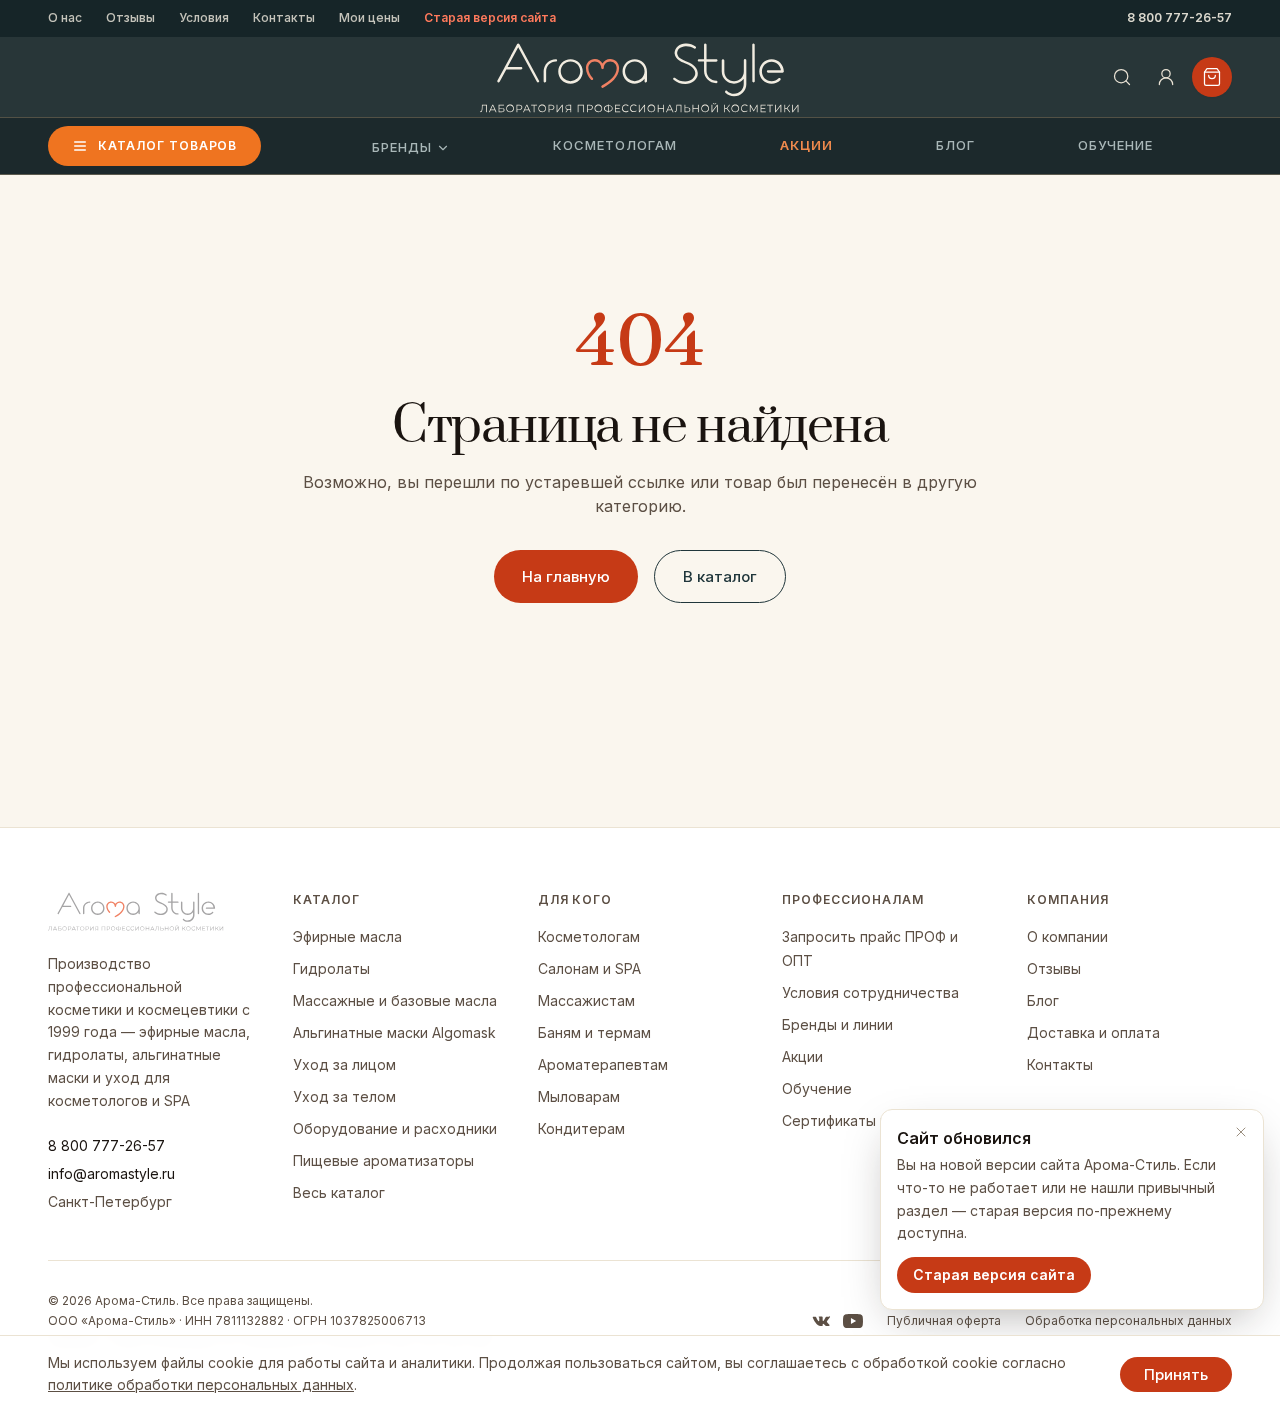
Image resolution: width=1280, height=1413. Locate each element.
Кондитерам (581, 1128)
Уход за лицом (344, 1064)
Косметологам (615, 145)
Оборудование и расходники (395, 1128)
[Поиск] (1122, 77)
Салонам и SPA (589, 968)
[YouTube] (853, 1321)
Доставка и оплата (1093, 1032)
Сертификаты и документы (876, 1120)
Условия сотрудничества (870, 992)
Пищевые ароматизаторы (383, 1160)
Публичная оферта (944, 1320)
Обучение (1115, 145)
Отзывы (130, 17)
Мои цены (369, 17)
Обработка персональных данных (1128, 1320)
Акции (806, 145)
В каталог (720, 576)
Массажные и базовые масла (395, 1000)
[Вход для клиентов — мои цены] (1166, 77)
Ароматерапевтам (603, 1064)
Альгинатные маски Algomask (394, 1032)
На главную (566, 576)
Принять (1176, 1374)
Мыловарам (579, 1096)
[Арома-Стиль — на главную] (640, 77)
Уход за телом (344, 1096)
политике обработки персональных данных (201, 1384)
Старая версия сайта (490, 17)
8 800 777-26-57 (1179, 17)
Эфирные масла (347, 936)
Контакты (284, 17)
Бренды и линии (837, 1024)
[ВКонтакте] (821, 1321)
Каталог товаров (167, 145)
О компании (1067, 936)
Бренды (402, 147)
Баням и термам (594, 1032)
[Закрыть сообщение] (1241, 1132)
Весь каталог (339, 1192)
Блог (955, 145)
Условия (204, 17)
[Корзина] (1212, 77)
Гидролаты (331, 968)
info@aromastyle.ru (111, 1173)
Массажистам (586, 1000)
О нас (65, 17)
